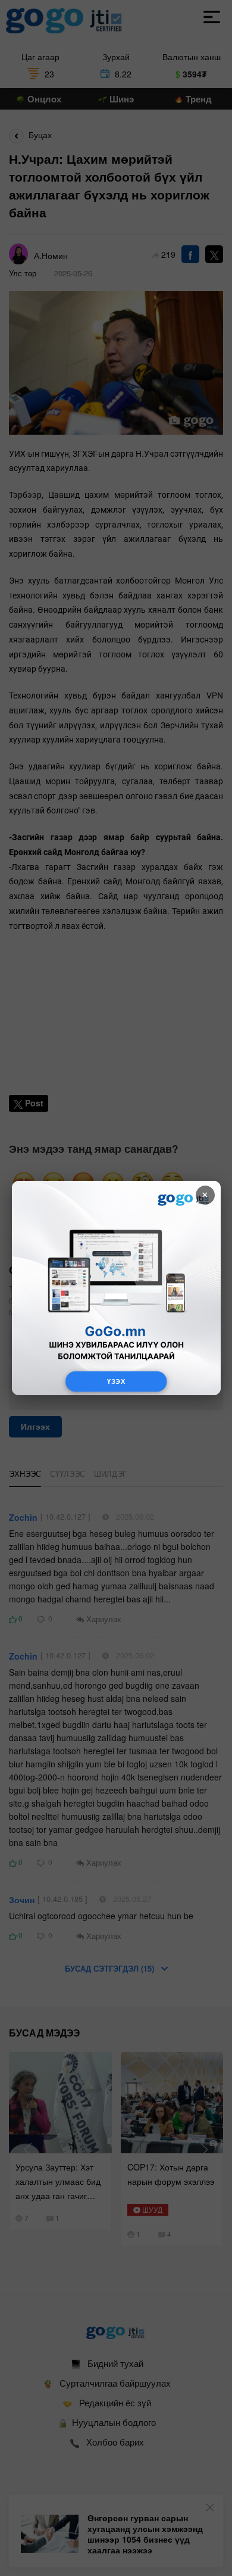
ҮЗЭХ (116, 1381)
